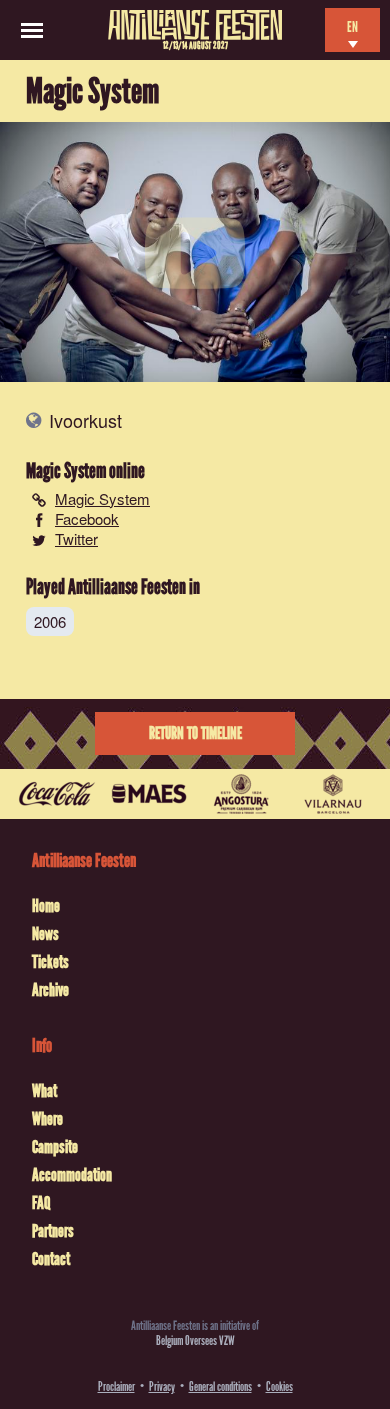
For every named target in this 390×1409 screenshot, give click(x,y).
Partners (53, 1231)
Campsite (55, 1147)
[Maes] (149, 794)
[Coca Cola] (57, 794)
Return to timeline (195, 733)
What (44, 1091)
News (45, 934)
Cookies (279, 1386)
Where (47, 1119)
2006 (50, 621)
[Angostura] (241, 794)
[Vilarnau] (333, 794)
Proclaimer (116, 1386)
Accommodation (72, 1175)
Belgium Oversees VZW (195, 1340)
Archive (50, 990)
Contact (51, 1259)
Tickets (50, 962)
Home (46, 906)
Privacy (162, 1386)
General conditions (220, 1386)
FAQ (41, 1203)
